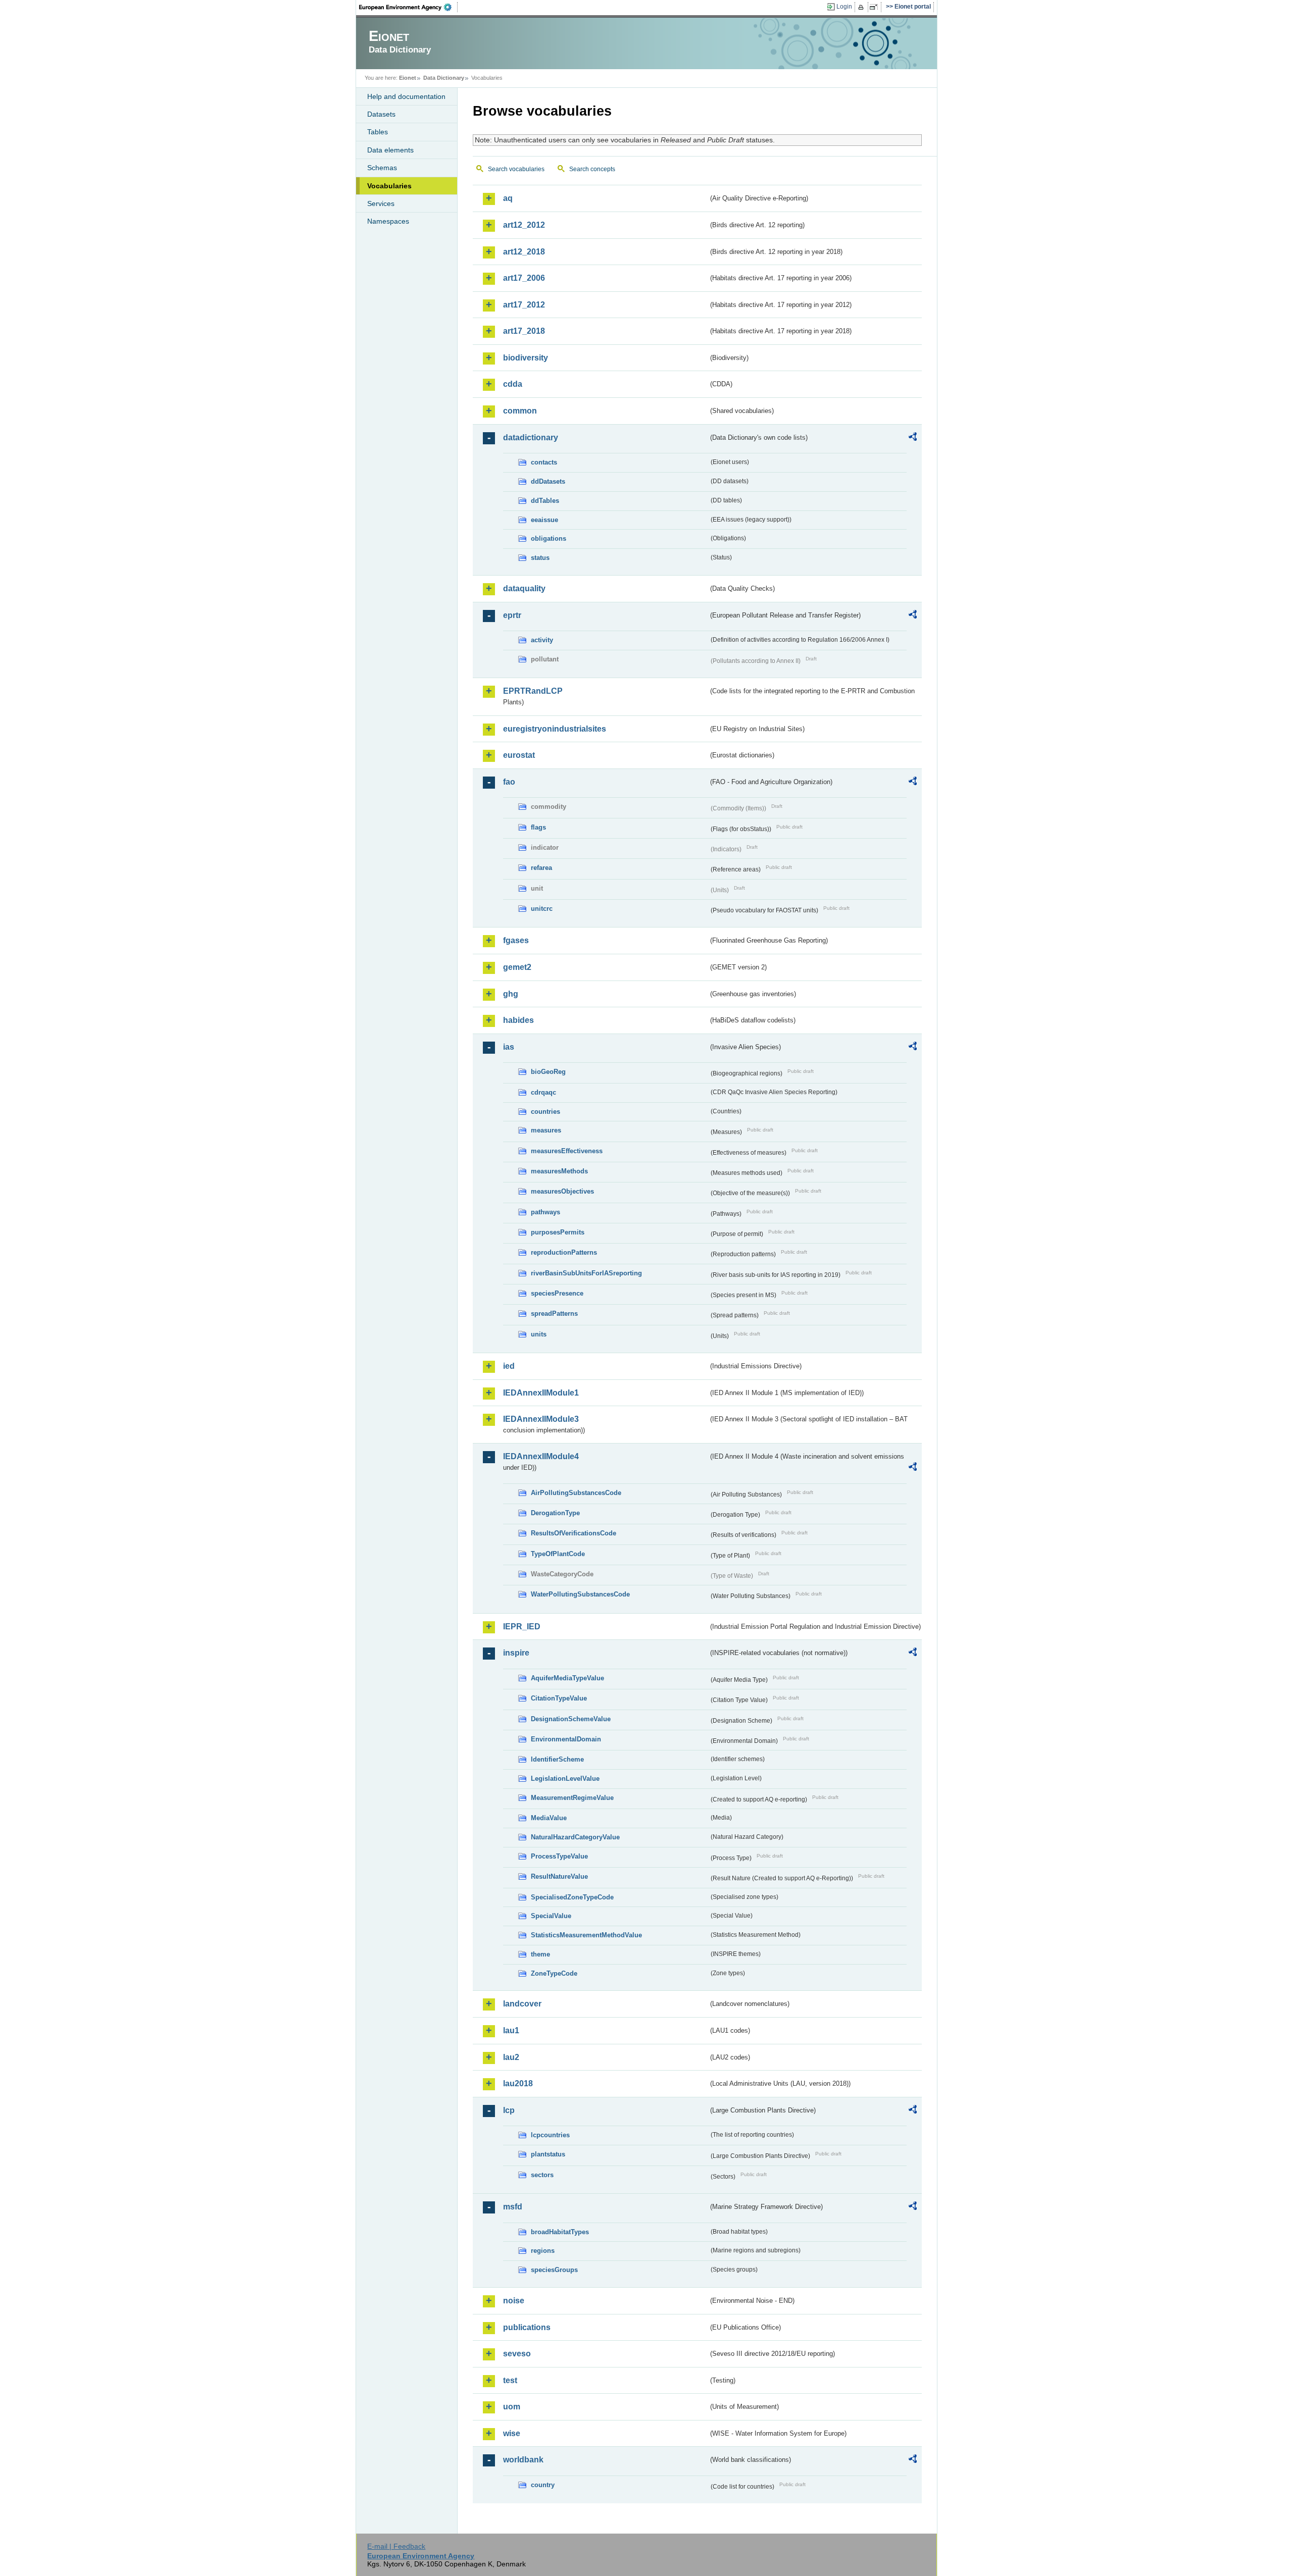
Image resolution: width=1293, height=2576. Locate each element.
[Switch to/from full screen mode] (876, 7)
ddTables (545, 501)
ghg (511, 994)
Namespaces (388, 221)
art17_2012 (524, 305)
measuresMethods (559, 1171)
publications (527, 2327)
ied (509, 1366)
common (520, 411)
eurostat (519, 755)
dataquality (524, 588)
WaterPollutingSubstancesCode (580, 1594)
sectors (542, 2175)
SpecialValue (551, 1916)
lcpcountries (550, 2135)
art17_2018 (524, 331)
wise (512, 2433)
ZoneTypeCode (554, 1973)
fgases (516, 940)
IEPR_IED (522, 1627)
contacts (544, 462)
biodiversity (526, 358)
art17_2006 (524, 278)
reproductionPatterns (564, 1252)
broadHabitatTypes (560, 2232)
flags (538, 827)
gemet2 (517, 967)
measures (546, 1130)
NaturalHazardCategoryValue (575, 1837)
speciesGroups (554, 2270)
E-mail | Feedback (396, 2546)
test (510, 2380)
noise (514, 2301)
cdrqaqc (543, 1092)
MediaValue (549, 1818)
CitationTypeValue (559, 1698)
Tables (378, 132)
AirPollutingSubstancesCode (576, 1493)
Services (381, 203)
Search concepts (592, 169)
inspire (516, 1653)
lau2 (511, 2057)
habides (518, 1020)
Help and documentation (406, 96)
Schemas (382, 168)
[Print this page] (862, 7)
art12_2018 (524, 252)
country (543, 2485)
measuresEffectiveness (567, 1151)
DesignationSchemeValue (571, 1719)
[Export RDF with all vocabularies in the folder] (913, 438)
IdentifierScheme (557, 1759)
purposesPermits (558, 1232)
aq (508, 198)
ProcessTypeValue (559, 1856)
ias (509, 1047)
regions (543, 2251)
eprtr (512, 615)
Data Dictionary (444, 78)
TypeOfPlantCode (558, 1554)
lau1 (511, 2030)
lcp (509, 2110)
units (539, 1334)
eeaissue (544, 520)
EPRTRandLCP (533, 691)
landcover (522, 2004)
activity (542, 640)
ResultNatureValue (559, 1876)
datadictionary (531, 437)
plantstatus (548, 2154)
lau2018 (518, 2083)
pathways (545, 1212)
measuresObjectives (562, 1191)
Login (844, 7)
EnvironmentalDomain (566, 1739)
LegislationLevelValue (565, 1779)
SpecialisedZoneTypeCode (572, 1897)
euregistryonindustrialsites (555, 729)
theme (540, 1954)
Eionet (408, 78)
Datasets (381, 114)
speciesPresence (557, 1293)
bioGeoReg (548, 1072)
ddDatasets (548, 481)
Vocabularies (389, 186)
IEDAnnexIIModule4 (541, 1456)
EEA (409, 7)
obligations (549, 538)
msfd (513, 2207)
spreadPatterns (554, 1313)
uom (512, 2407)
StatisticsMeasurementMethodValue (586, 1935)
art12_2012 (524, 225)
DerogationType (555, 1513)
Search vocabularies (516, 169)
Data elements (390, 150)
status (540, 558)
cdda (513, 384)
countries (545, 1112)
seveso (517, 2354)
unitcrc (542, 909)
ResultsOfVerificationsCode (574, 1533)
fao (509, 782)
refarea (541, 868)
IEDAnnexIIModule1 (541, 1393)
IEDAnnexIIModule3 (541, 1419)
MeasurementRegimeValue (572, 1798)
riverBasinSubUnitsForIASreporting (586, 1273)
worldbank (523, 2460)
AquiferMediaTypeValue (567, 1678)
